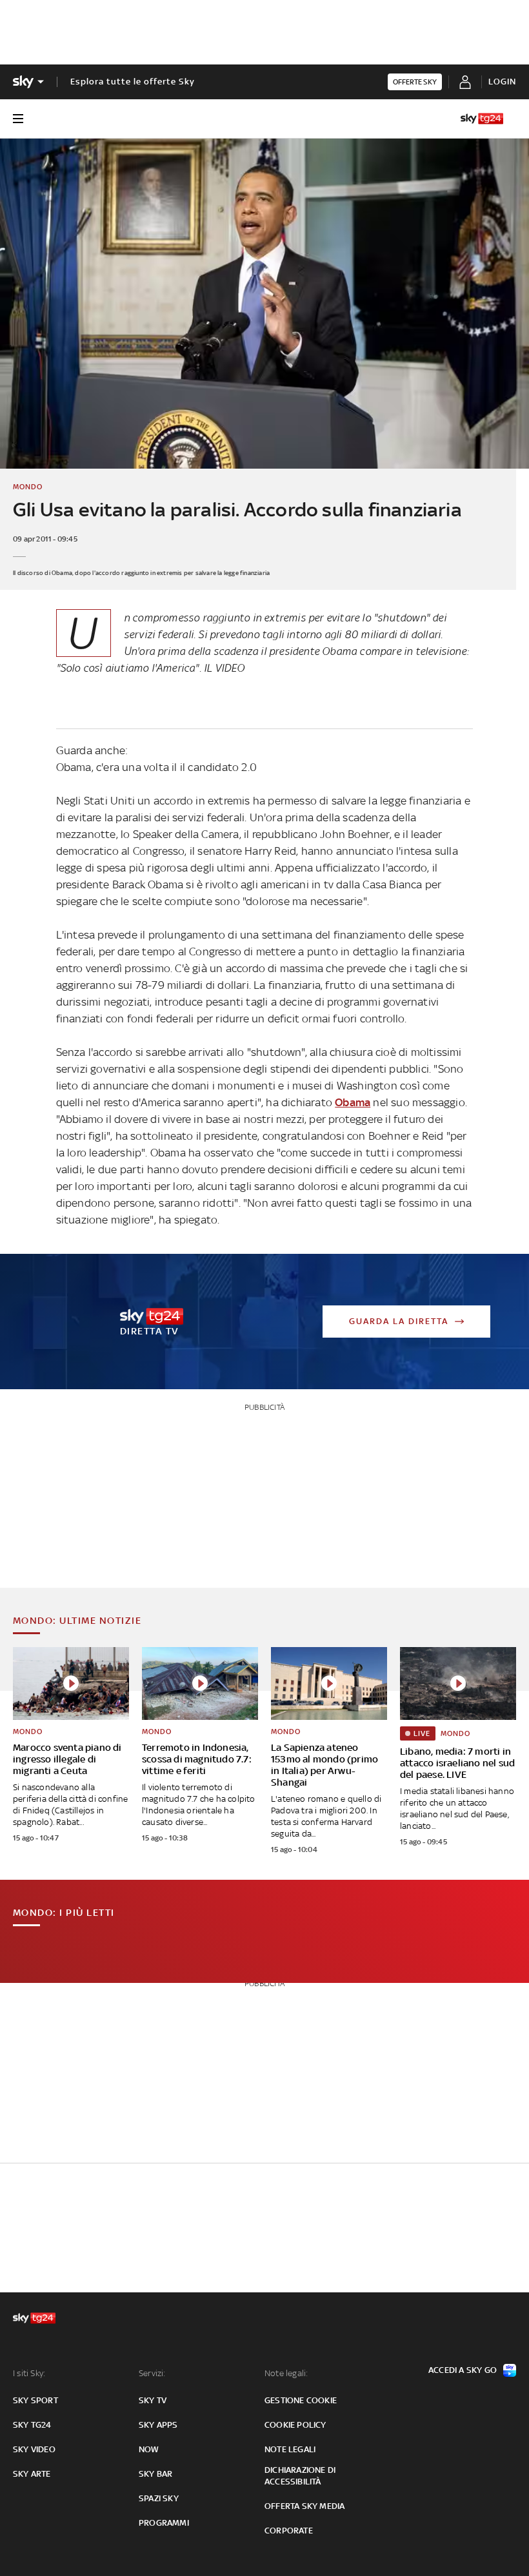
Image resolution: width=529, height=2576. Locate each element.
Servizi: (152, 2373)
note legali (290, 2449)
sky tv (153, 2400)
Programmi (164, 2523)
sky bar (155, 2474)
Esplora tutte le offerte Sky (133, 82)
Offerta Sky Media (304, 2506)
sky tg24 (32, 2425)
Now (149, 2449)
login (502, 82)
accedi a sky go (463, 2370)
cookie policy (295, 2425)
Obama (353, 1102)
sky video (34, 2449)
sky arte (32, 2474)
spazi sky (159, 2498)
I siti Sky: (29, 2373)
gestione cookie (301, 2400)
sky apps (158, 2425)
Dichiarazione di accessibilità (300, 2476)
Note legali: (286, 2373)
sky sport (35, 2400)
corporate (289, 2531)
